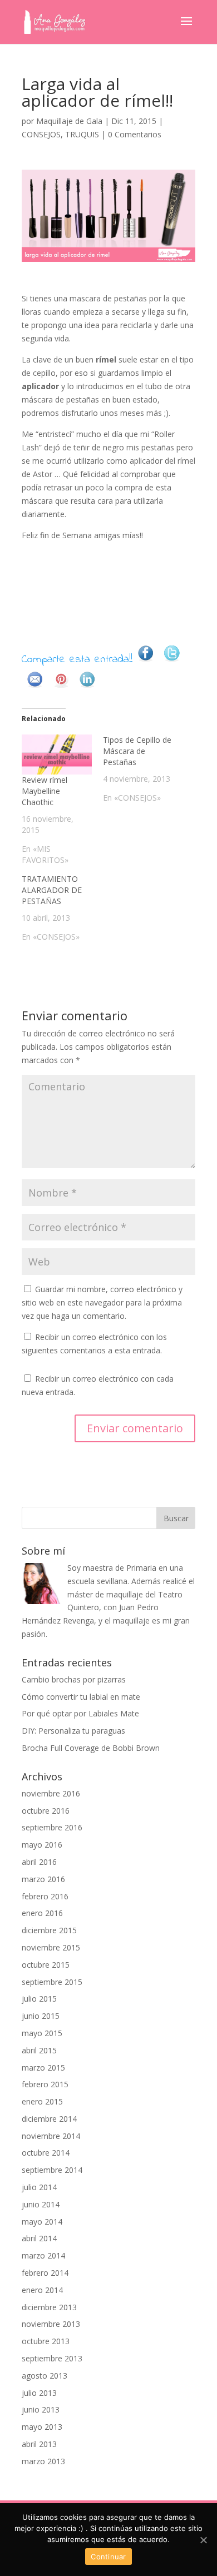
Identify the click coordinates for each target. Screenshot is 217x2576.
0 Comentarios (135, 134)
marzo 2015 (43, 2068)
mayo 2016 (42, 1845)
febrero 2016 (45, 1896)
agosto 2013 (45, 2376)
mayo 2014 (42, 2222)
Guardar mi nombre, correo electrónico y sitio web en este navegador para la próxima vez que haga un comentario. (102, 1302)
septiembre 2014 (52, 2170)
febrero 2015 (45, 2084)
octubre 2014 (46, 2153)
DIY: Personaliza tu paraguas (73, 1731)
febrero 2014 (45, 2273)
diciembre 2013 (49, 2307)
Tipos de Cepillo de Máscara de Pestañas (137, 751)
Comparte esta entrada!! (77, 660)
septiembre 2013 (52, 2358)
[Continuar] (203, 2540)
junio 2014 (41, 2204)
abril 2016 (39, 1862)
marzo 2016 (43, 1879)
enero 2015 (42, 2101)
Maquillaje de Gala (69, 121)
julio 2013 (39, 2393)
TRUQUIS (82, 134)
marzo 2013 (43, 2461)
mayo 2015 (42, 2033)
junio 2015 (41, 2016)
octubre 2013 (46, 2341)
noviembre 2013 (51, 2324)
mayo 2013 (42, 2427)
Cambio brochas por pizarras (74, 1679)
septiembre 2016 (52, 1827)
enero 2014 (42, 2290)
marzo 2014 (43, 2255)
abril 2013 (39, 2444)
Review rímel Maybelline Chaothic (45, 791)
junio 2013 (41, 2409)
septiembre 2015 (52, 1982)
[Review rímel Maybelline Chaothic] (57, 755)
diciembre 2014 (49, 2119)
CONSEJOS (41, 134)
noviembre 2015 (51, 1947)
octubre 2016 (46, 1811)
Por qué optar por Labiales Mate (80, 1713)
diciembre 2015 (49, 1930)
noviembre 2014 (51, 2136)
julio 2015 (39, 1999)
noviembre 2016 (51, 1793)
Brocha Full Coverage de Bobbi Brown (91, 1748)
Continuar (108, 2557)
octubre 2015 (46, 1965)
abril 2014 (39, 2238)
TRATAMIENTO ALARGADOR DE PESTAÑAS (52, 890)
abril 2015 (39, 2050)
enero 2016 (42, 1913)
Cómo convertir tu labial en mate (81, 1697)
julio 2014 (39, 2187)
